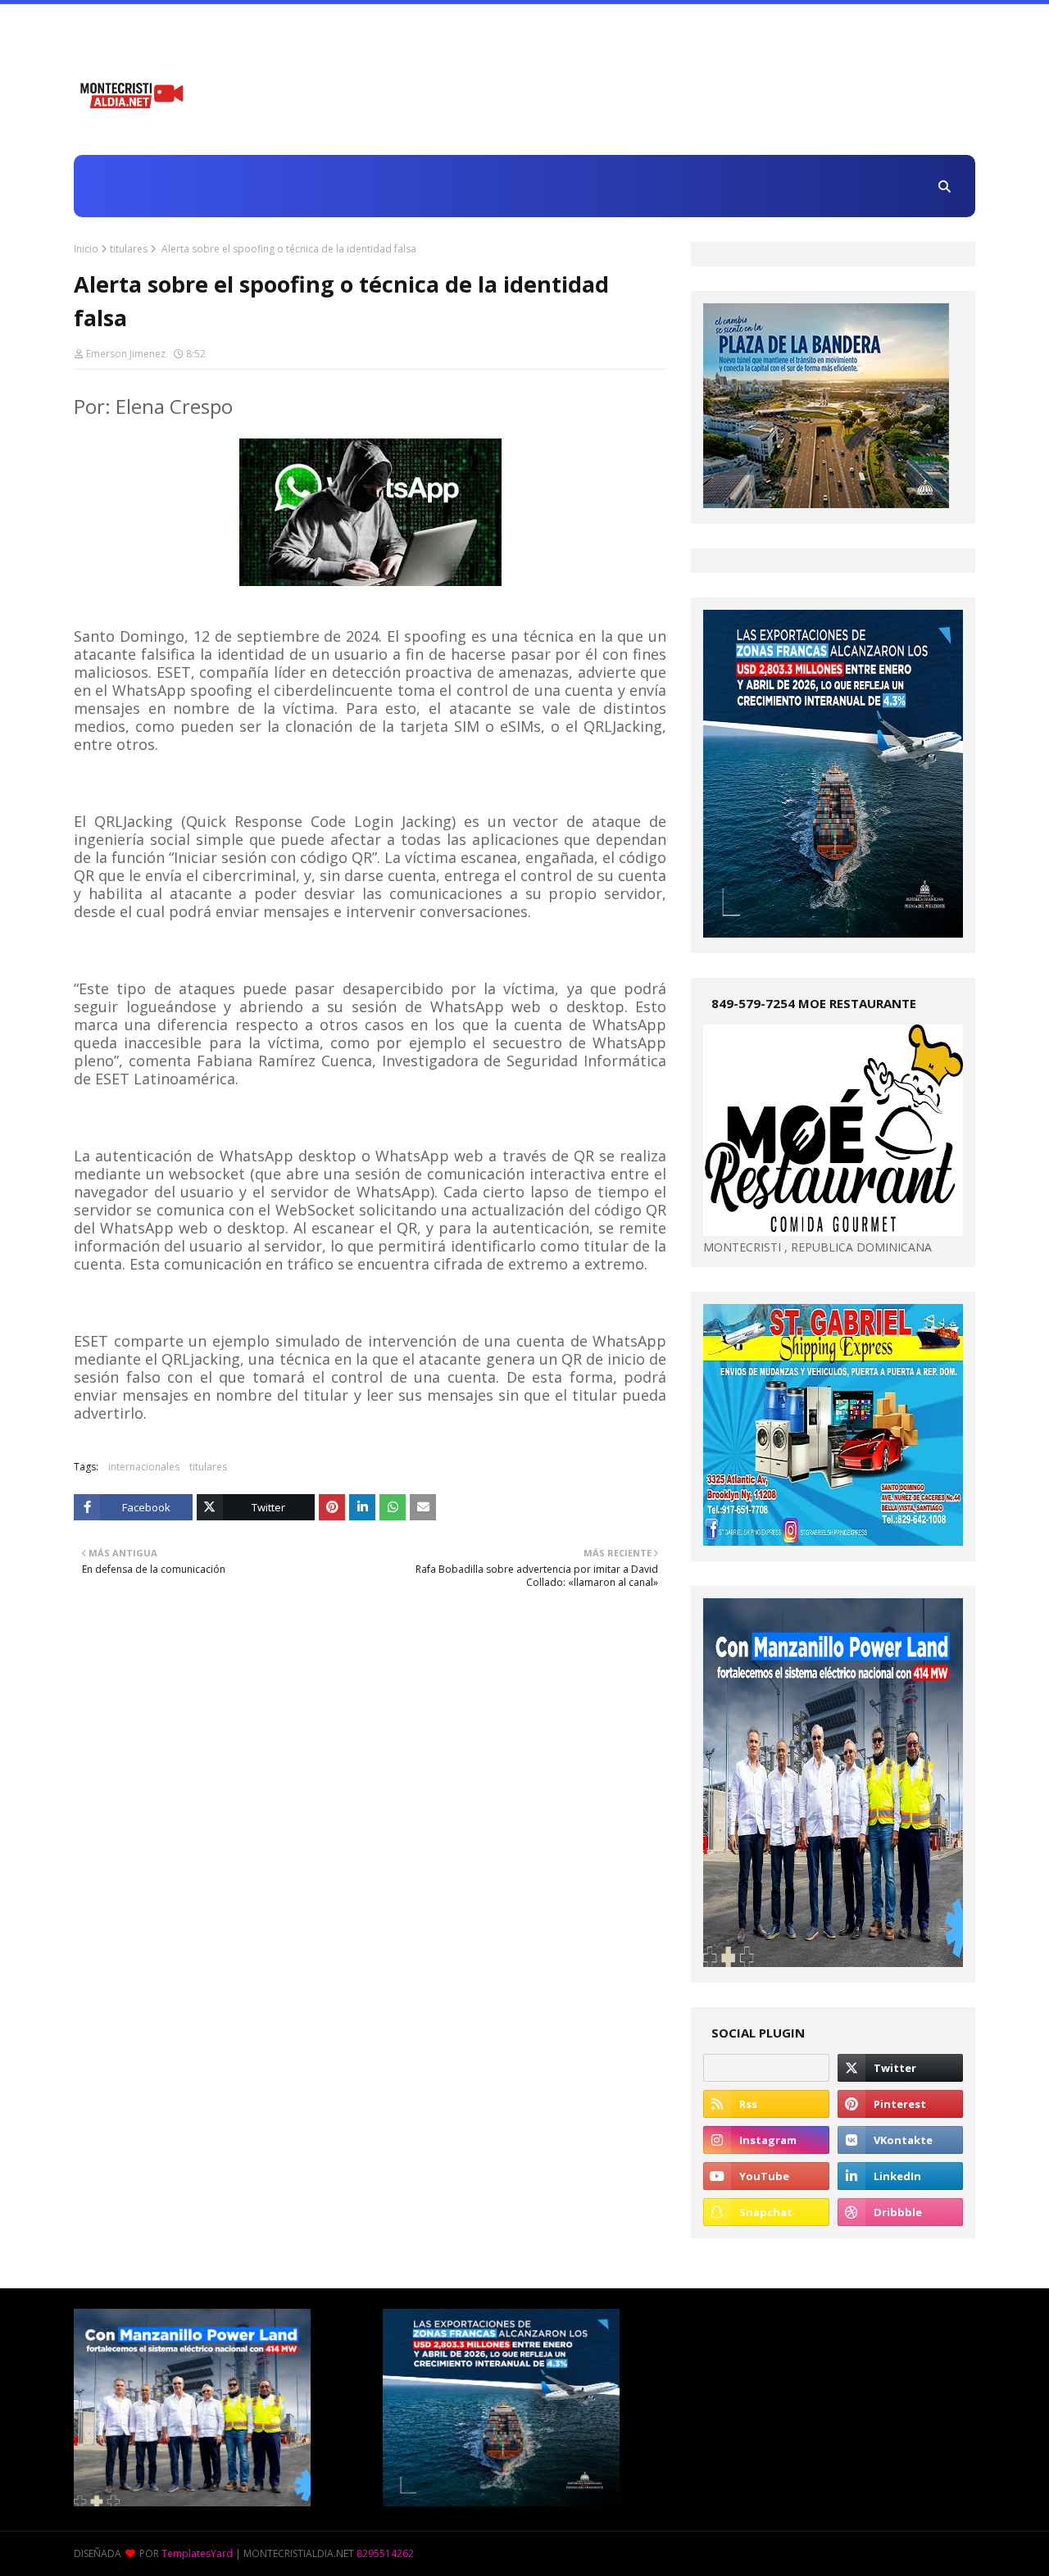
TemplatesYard (197, 2553)
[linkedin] (900, 2176)
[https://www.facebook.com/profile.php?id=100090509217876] (766, 2068)
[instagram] (766, 2140)
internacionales (144, 1467)
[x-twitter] (900, 2068)
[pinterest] (900, 2104)
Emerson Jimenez (126, 354)
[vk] (900, 2140)
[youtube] (766, 2176)
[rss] (766, 2104)
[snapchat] (766, 2212)
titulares (129, 249)
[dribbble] (900, 2212)
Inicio (86, 249)
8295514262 (385, 2553)
